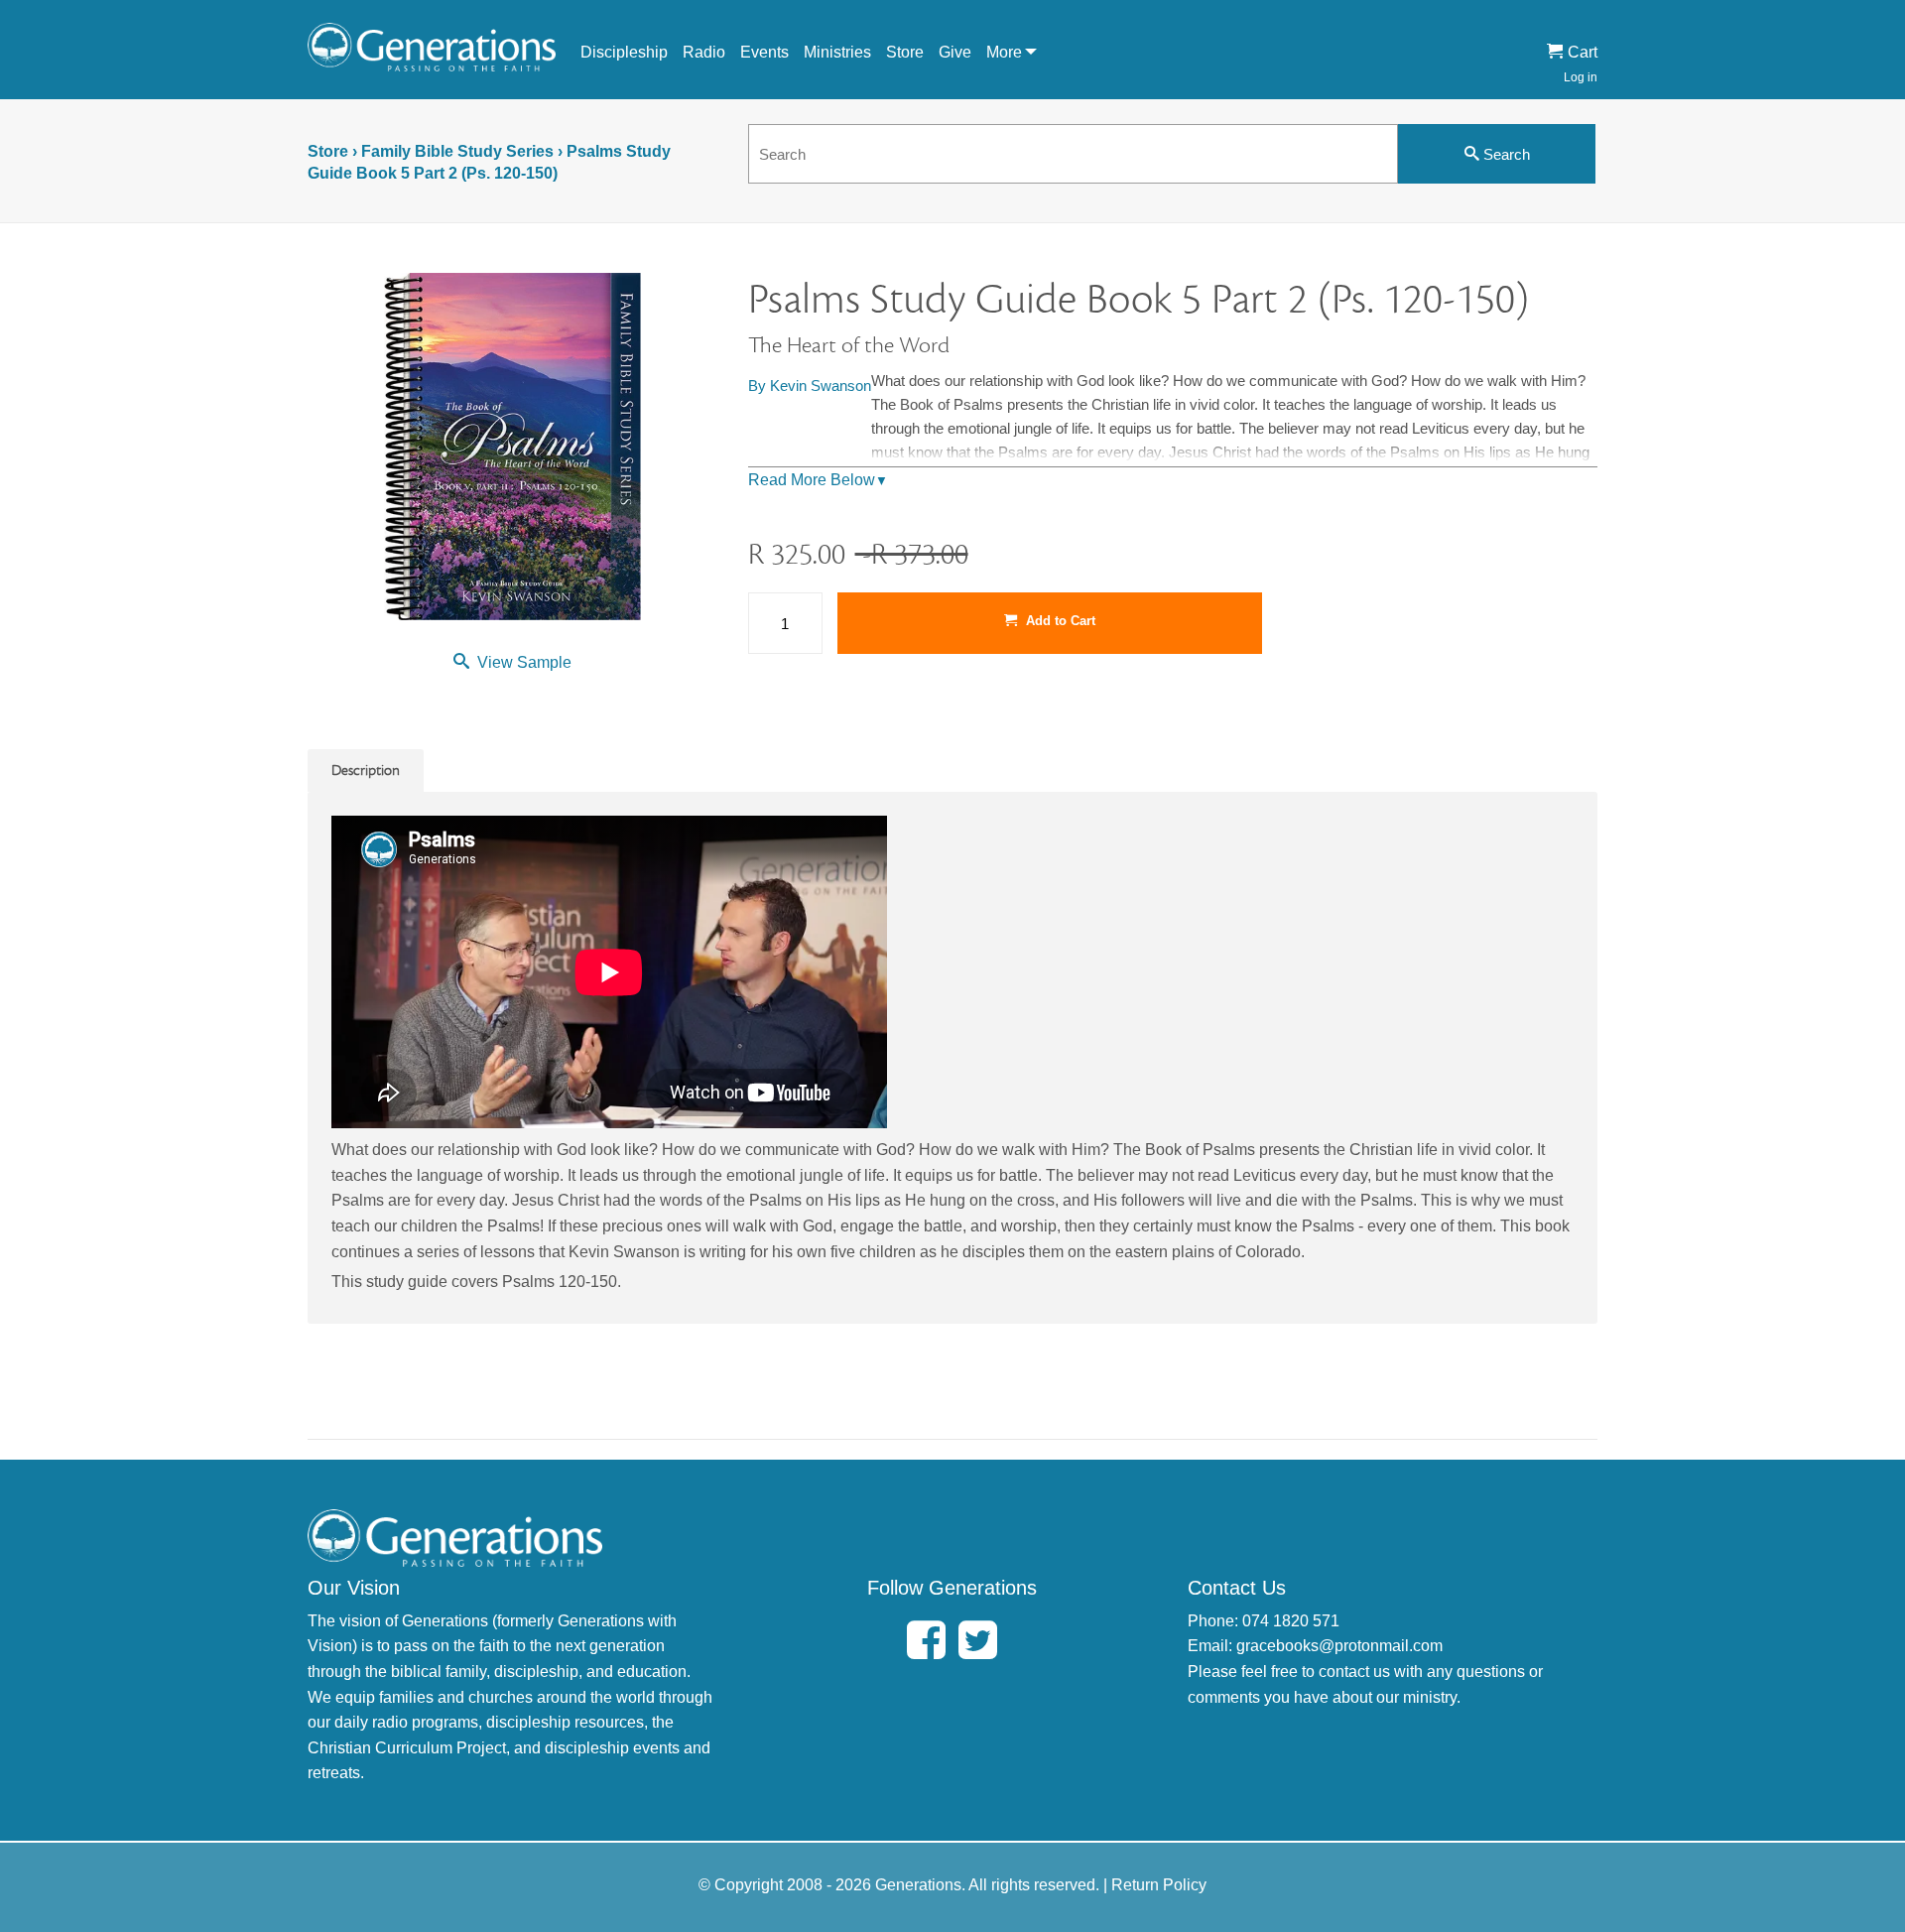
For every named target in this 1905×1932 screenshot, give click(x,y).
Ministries (837, 52)
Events (764, 52)
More (1004, 52)
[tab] (366, 771)
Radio (704, 52)
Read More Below (818, 480)
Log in (1581, 77)
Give (955, 52)
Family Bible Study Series (457, 151)
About (1017, 88)
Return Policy (1159, 1885)
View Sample (524, 662)
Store (905, 52)
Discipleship (624, 52)
